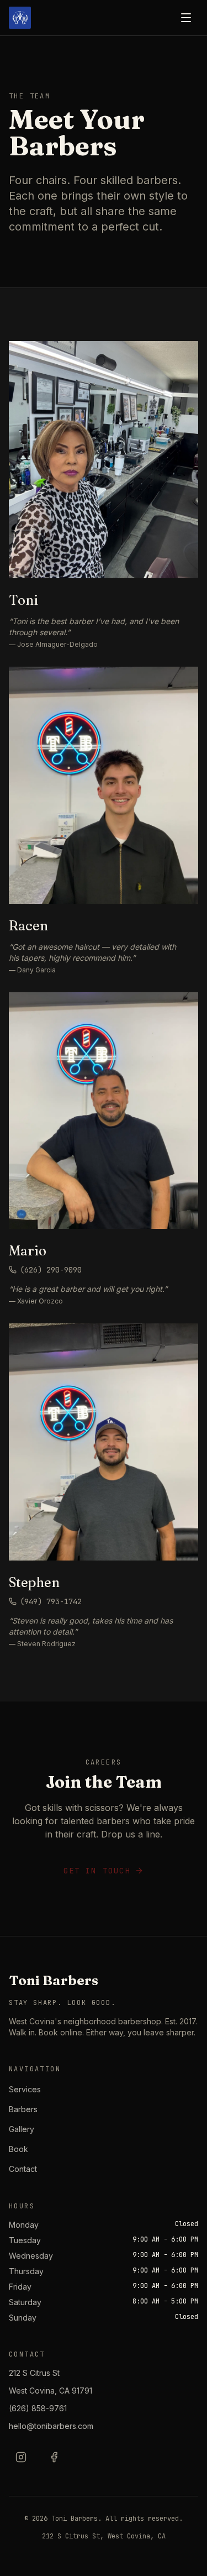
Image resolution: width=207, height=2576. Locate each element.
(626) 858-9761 (38, 2408)
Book (18, 2149)
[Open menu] (186, 18)
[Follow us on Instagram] (21, 2457)
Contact (23, 2169)
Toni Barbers (54, 1980)
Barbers (23, 2109)
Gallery (22, 2129)
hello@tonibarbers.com (51, 2426)
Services (25, 2089)
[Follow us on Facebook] (54, 2457)
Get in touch (97, 1871)
